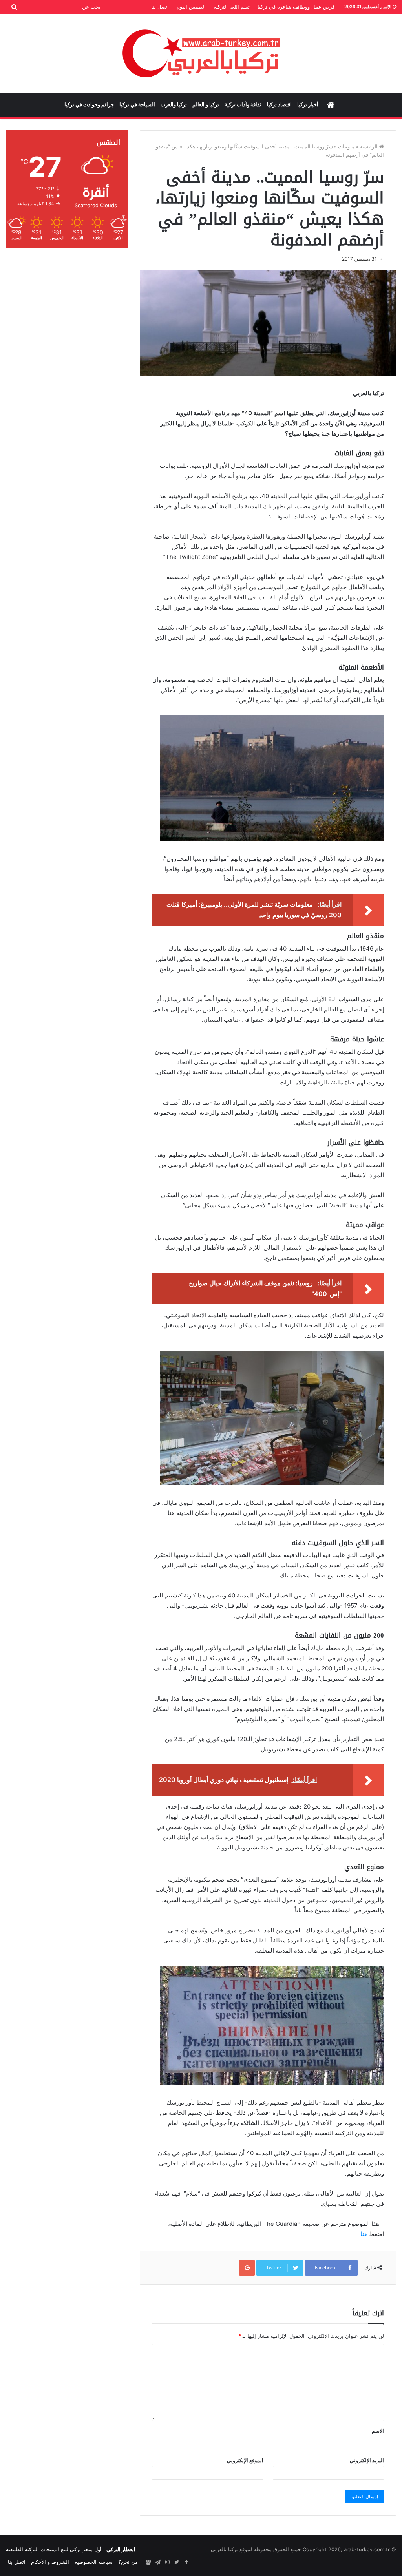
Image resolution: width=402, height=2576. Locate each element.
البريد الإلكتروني (367, 2460)
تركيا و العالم (206, 105)
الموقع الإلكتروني (245, 2460)
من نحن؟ (128, 2562)
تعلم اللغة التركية (232, 7)
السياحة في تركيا (137, 105)
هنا (364, 2234)
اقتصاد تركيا (279, 105)
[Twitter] (177, 2562)
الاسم (378, 2431)
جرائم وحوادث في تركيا (89, 105)
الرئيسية (369, 146)
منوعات (346, 146)
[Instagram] (167, 2562)
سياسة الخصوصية (94, 2562)
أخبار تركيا (308, 105)
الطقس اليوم (191, 7)
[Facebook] (186, 2562)
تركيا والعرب (174, 105)
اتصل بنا (160, 7)
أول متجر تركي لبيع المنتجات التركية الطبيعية (54, 2549)
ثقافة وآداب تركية (243, 105)
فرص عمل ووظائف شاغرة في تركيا (296, 7)
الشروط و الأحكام (50, 2562)
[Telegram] (158, 2562)
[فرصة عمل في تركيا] (148, 2562)
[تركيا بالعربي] (201, 53)
